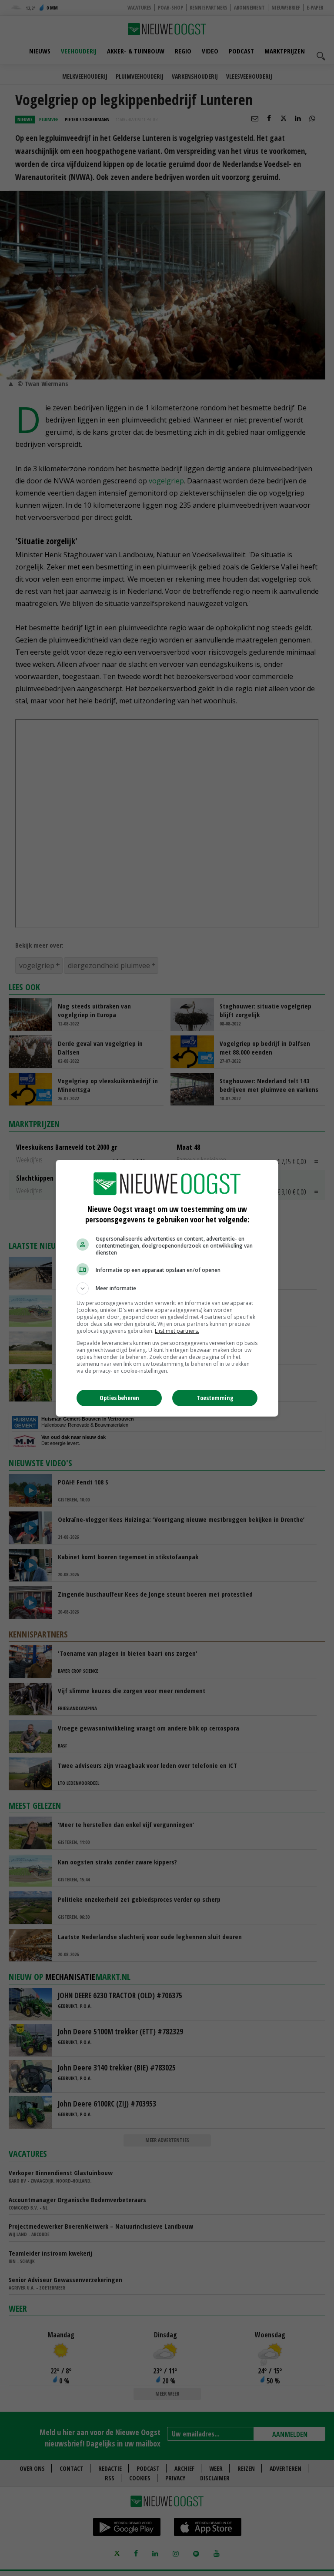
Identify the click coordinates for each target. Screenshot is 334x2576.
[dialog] (167, 1288)
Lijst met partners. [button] (177, 1331)
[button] (167, 1288)
